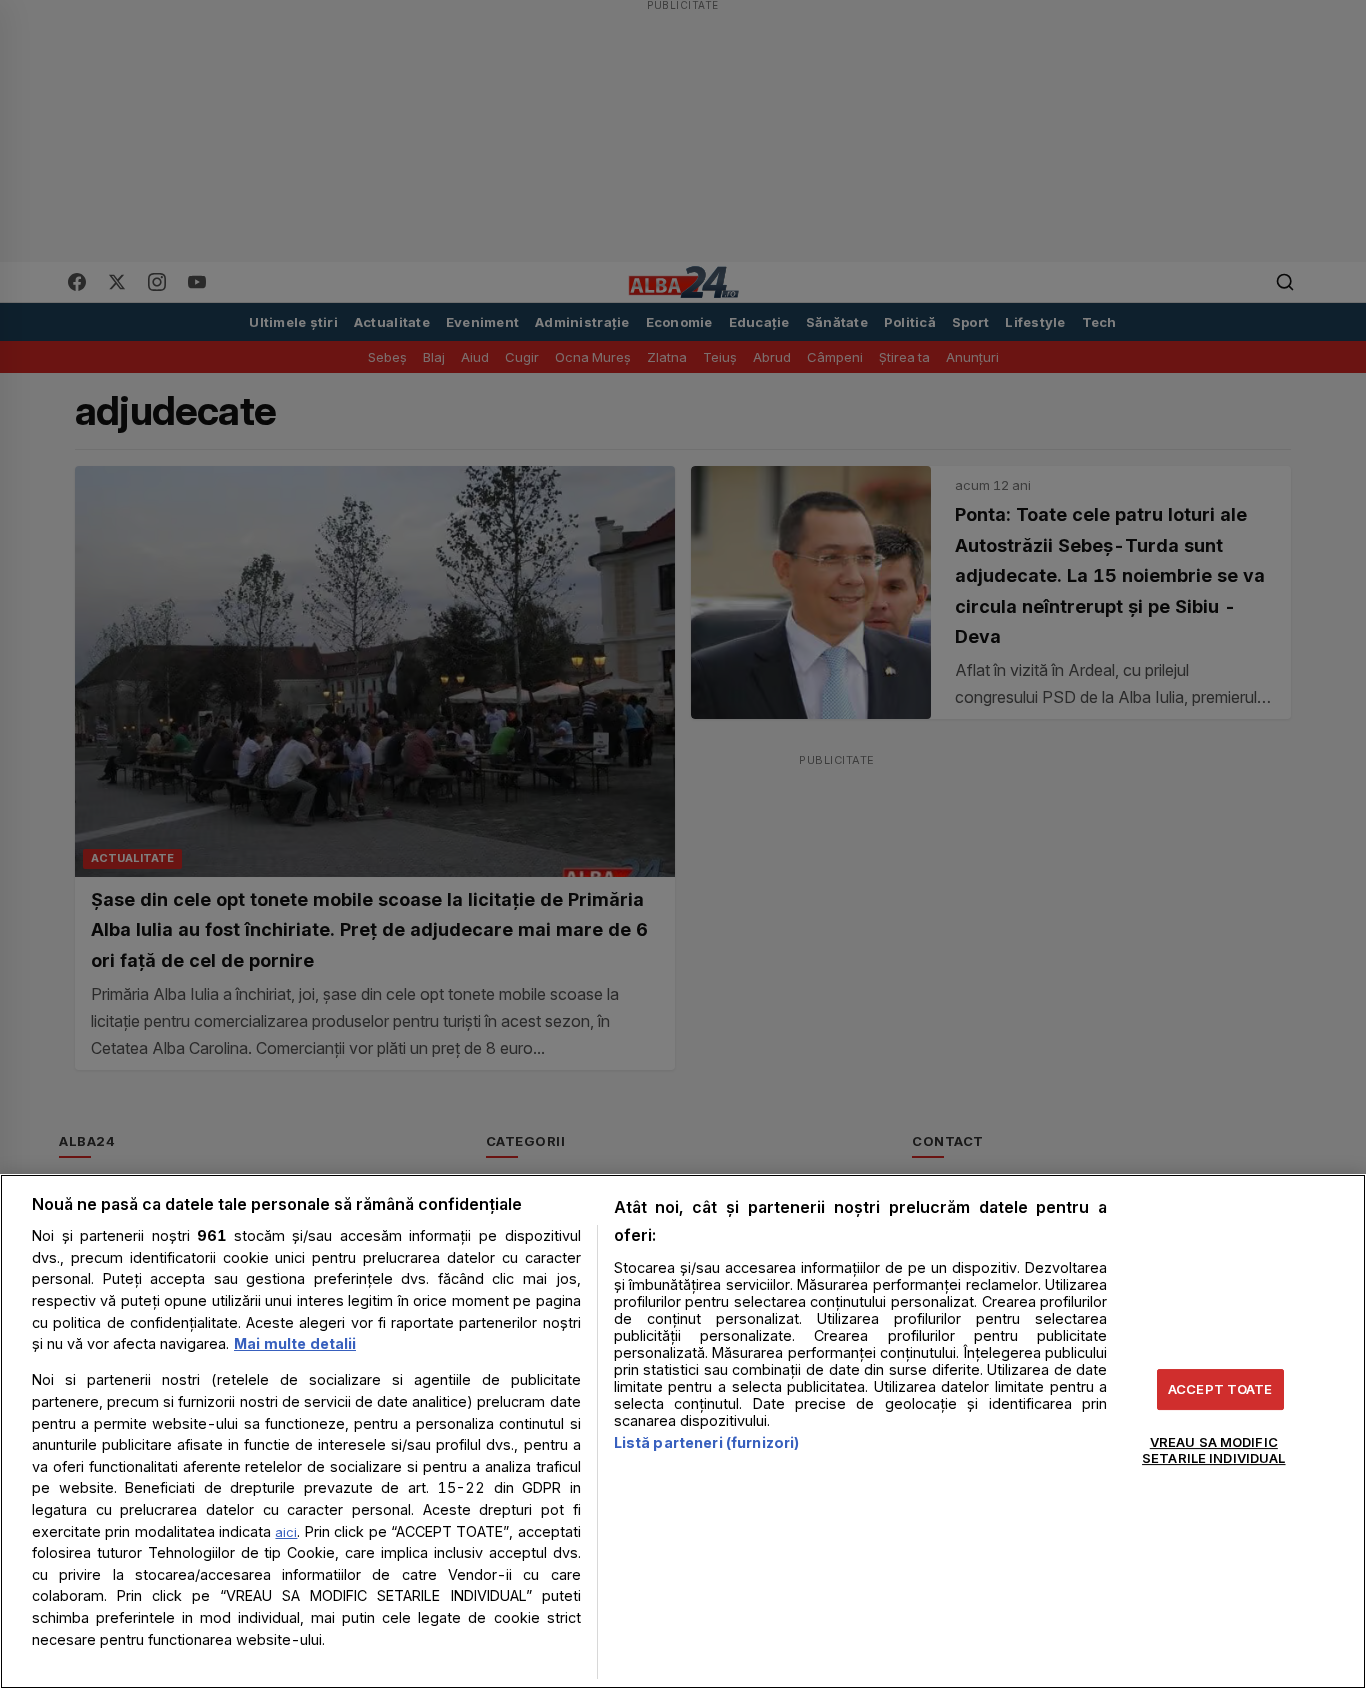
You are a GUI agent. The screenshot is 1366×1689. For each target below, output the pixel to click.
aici (286, 1532)
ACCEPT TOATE (1220, 1389)
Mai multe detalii (295, 1343)
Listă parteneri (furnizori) (707, 1442)
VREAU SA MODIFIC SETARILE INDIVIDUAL (1213, 1450)
